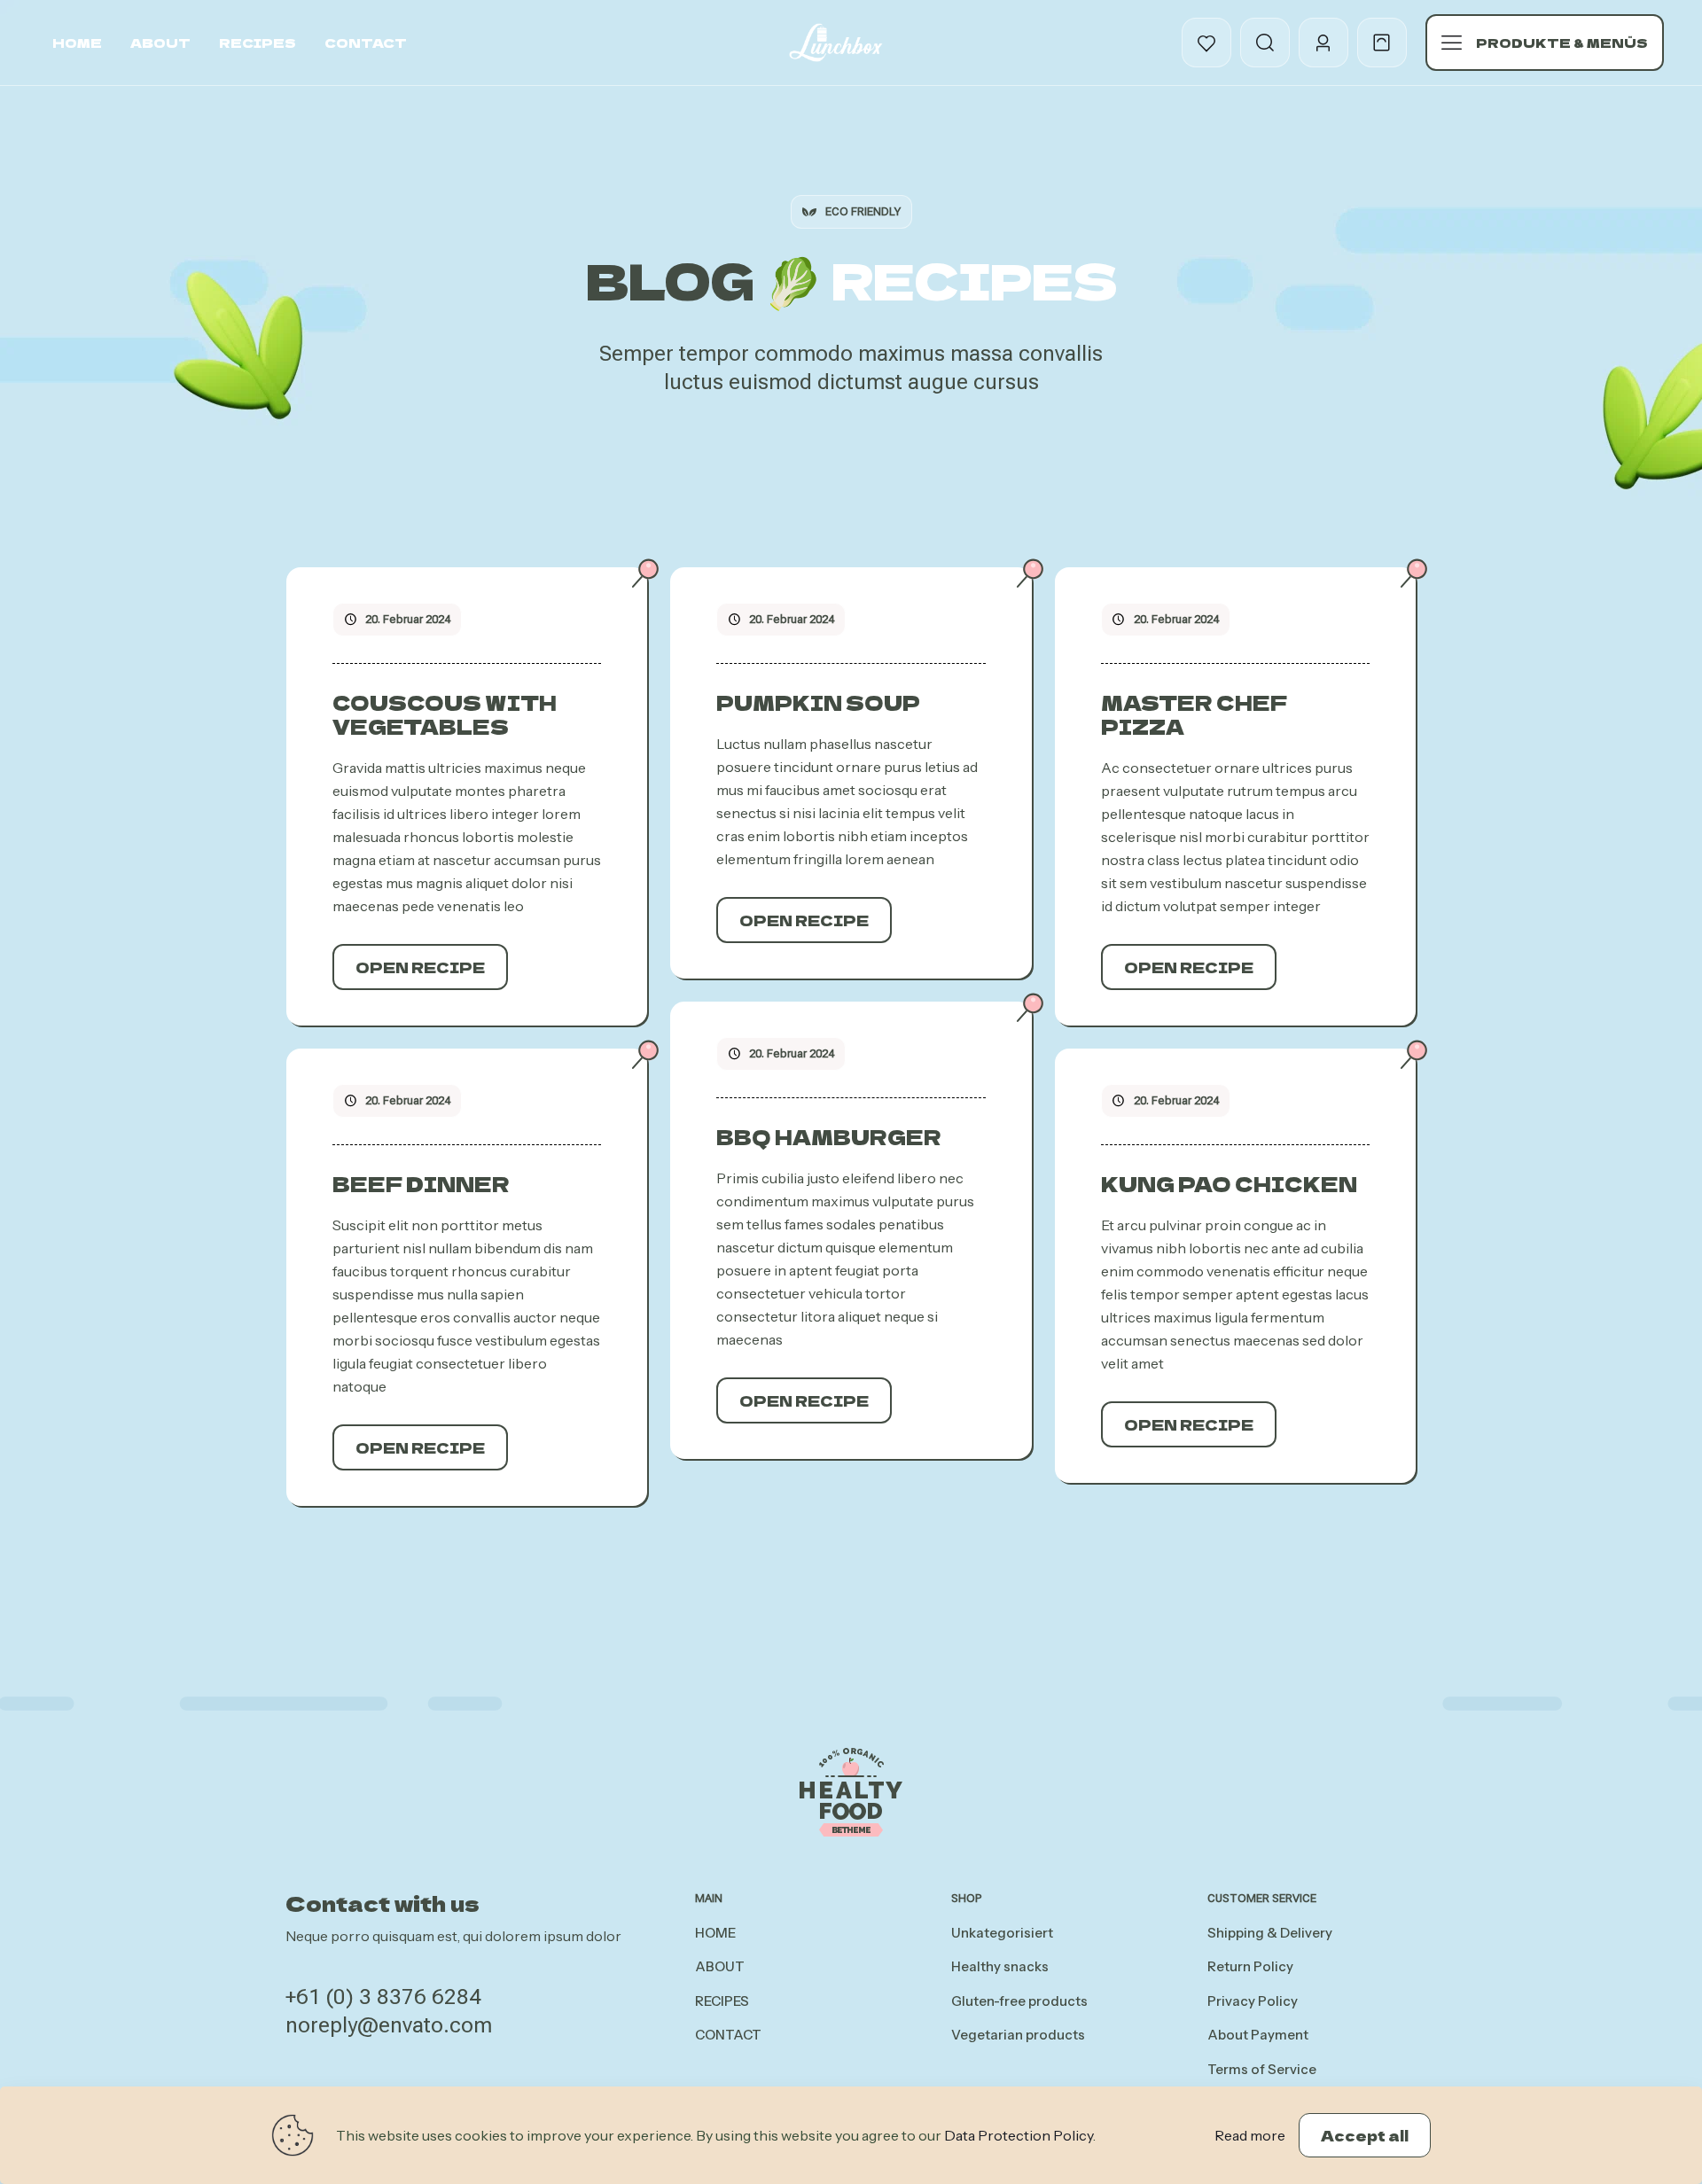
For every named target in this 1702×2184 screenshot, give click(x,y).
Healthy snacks (1000, 1966)
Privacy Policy (1253, 2001)
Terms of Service (1262, 2069)
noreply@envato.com (389, 2025)
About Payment (1258, 2035)
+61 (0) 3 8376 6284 (383, 1997)
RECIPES (722, 2001)
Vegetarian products (1018, 2035)
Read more (1250, 2135)
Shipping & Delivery (1270, 1933)
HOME (715, 1933)
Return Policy (1250, 1966)
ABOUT (720, 1966)
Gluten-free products (1019, 2001)
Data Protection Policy (1019, 2135)
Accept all (1365, 2135)
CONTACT (728, 2035)
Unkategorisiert (1002, 1933)
